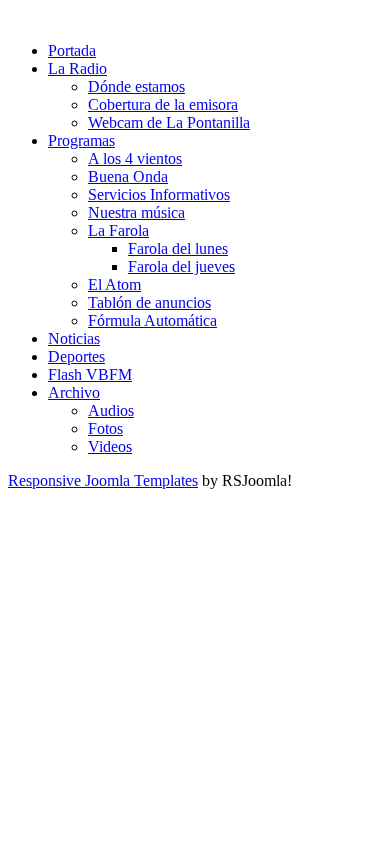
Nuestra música (136, 212)
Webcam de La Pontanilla (169, 122)
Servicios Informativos (159, 194)
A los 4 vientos (135, 158)
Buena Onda (128, 176)
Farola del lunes (178, 248)
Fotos (105, 428)
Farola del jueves (181, 266)
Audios (111, 410)
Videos (110, 446)
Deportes (76, 356)
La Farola (118, 230)
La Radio (77, 68)
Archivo (74, 392)
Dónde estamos (136, 86)
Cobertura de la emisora (163, 104)
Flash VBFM (90, 374)
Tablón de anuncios (149, 302)
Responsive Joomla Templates (103, 480)
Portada (72, 50)
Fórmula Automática (152, 320)
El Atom (114, 284)
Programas (81, 140)
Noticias (74, 338)
